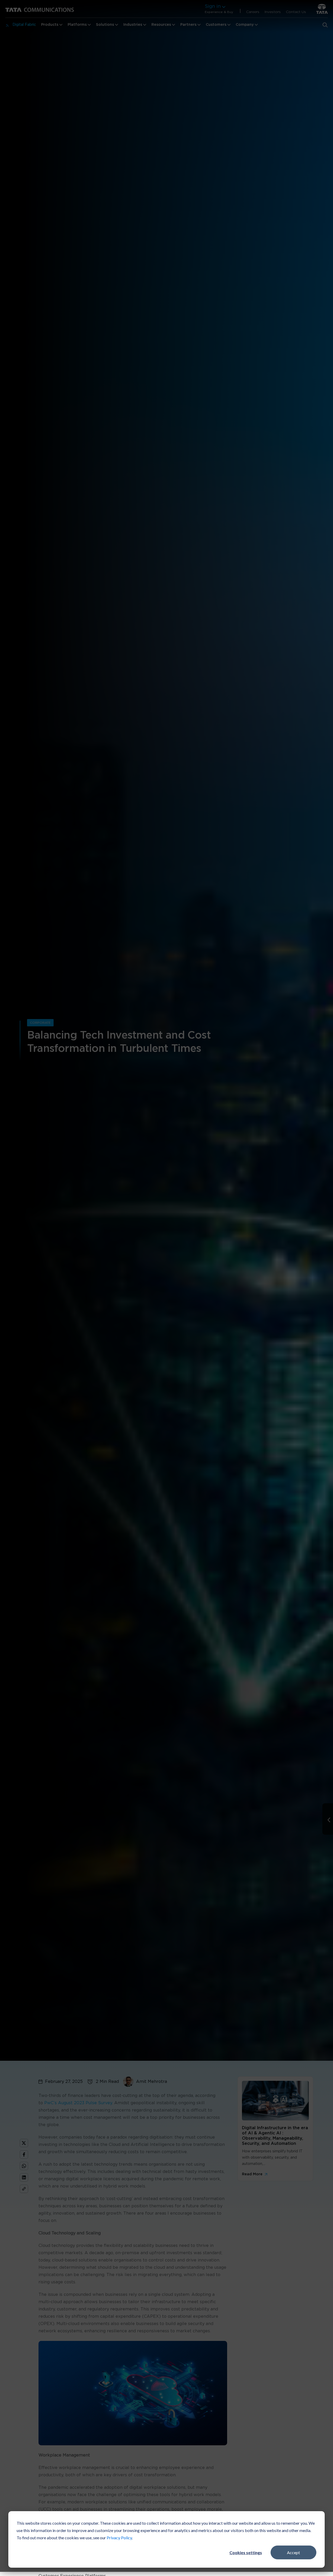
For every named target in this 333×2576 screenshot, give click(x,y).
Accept (293, 2552)
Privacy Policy (119, 2538)
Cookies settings (246, 2552)
